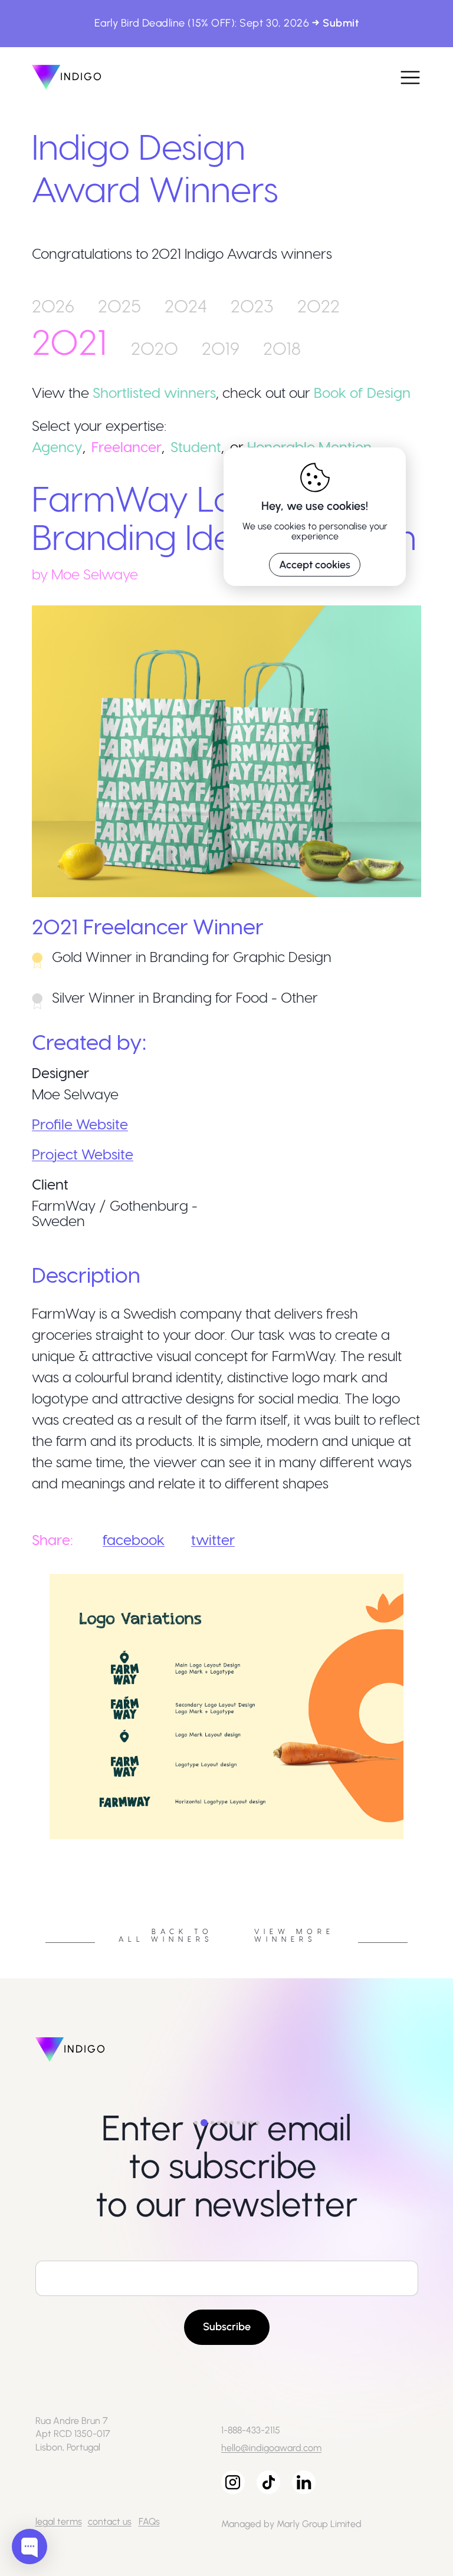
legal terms (59, 2521)
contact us (110, 2521)
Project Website (83, 1154)
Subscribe (227, 2327)
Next (430, 1843)
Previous (23, 1843)
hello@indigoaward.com (271, 2448)
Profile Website (80, 1124)
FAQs (149, 2521)
